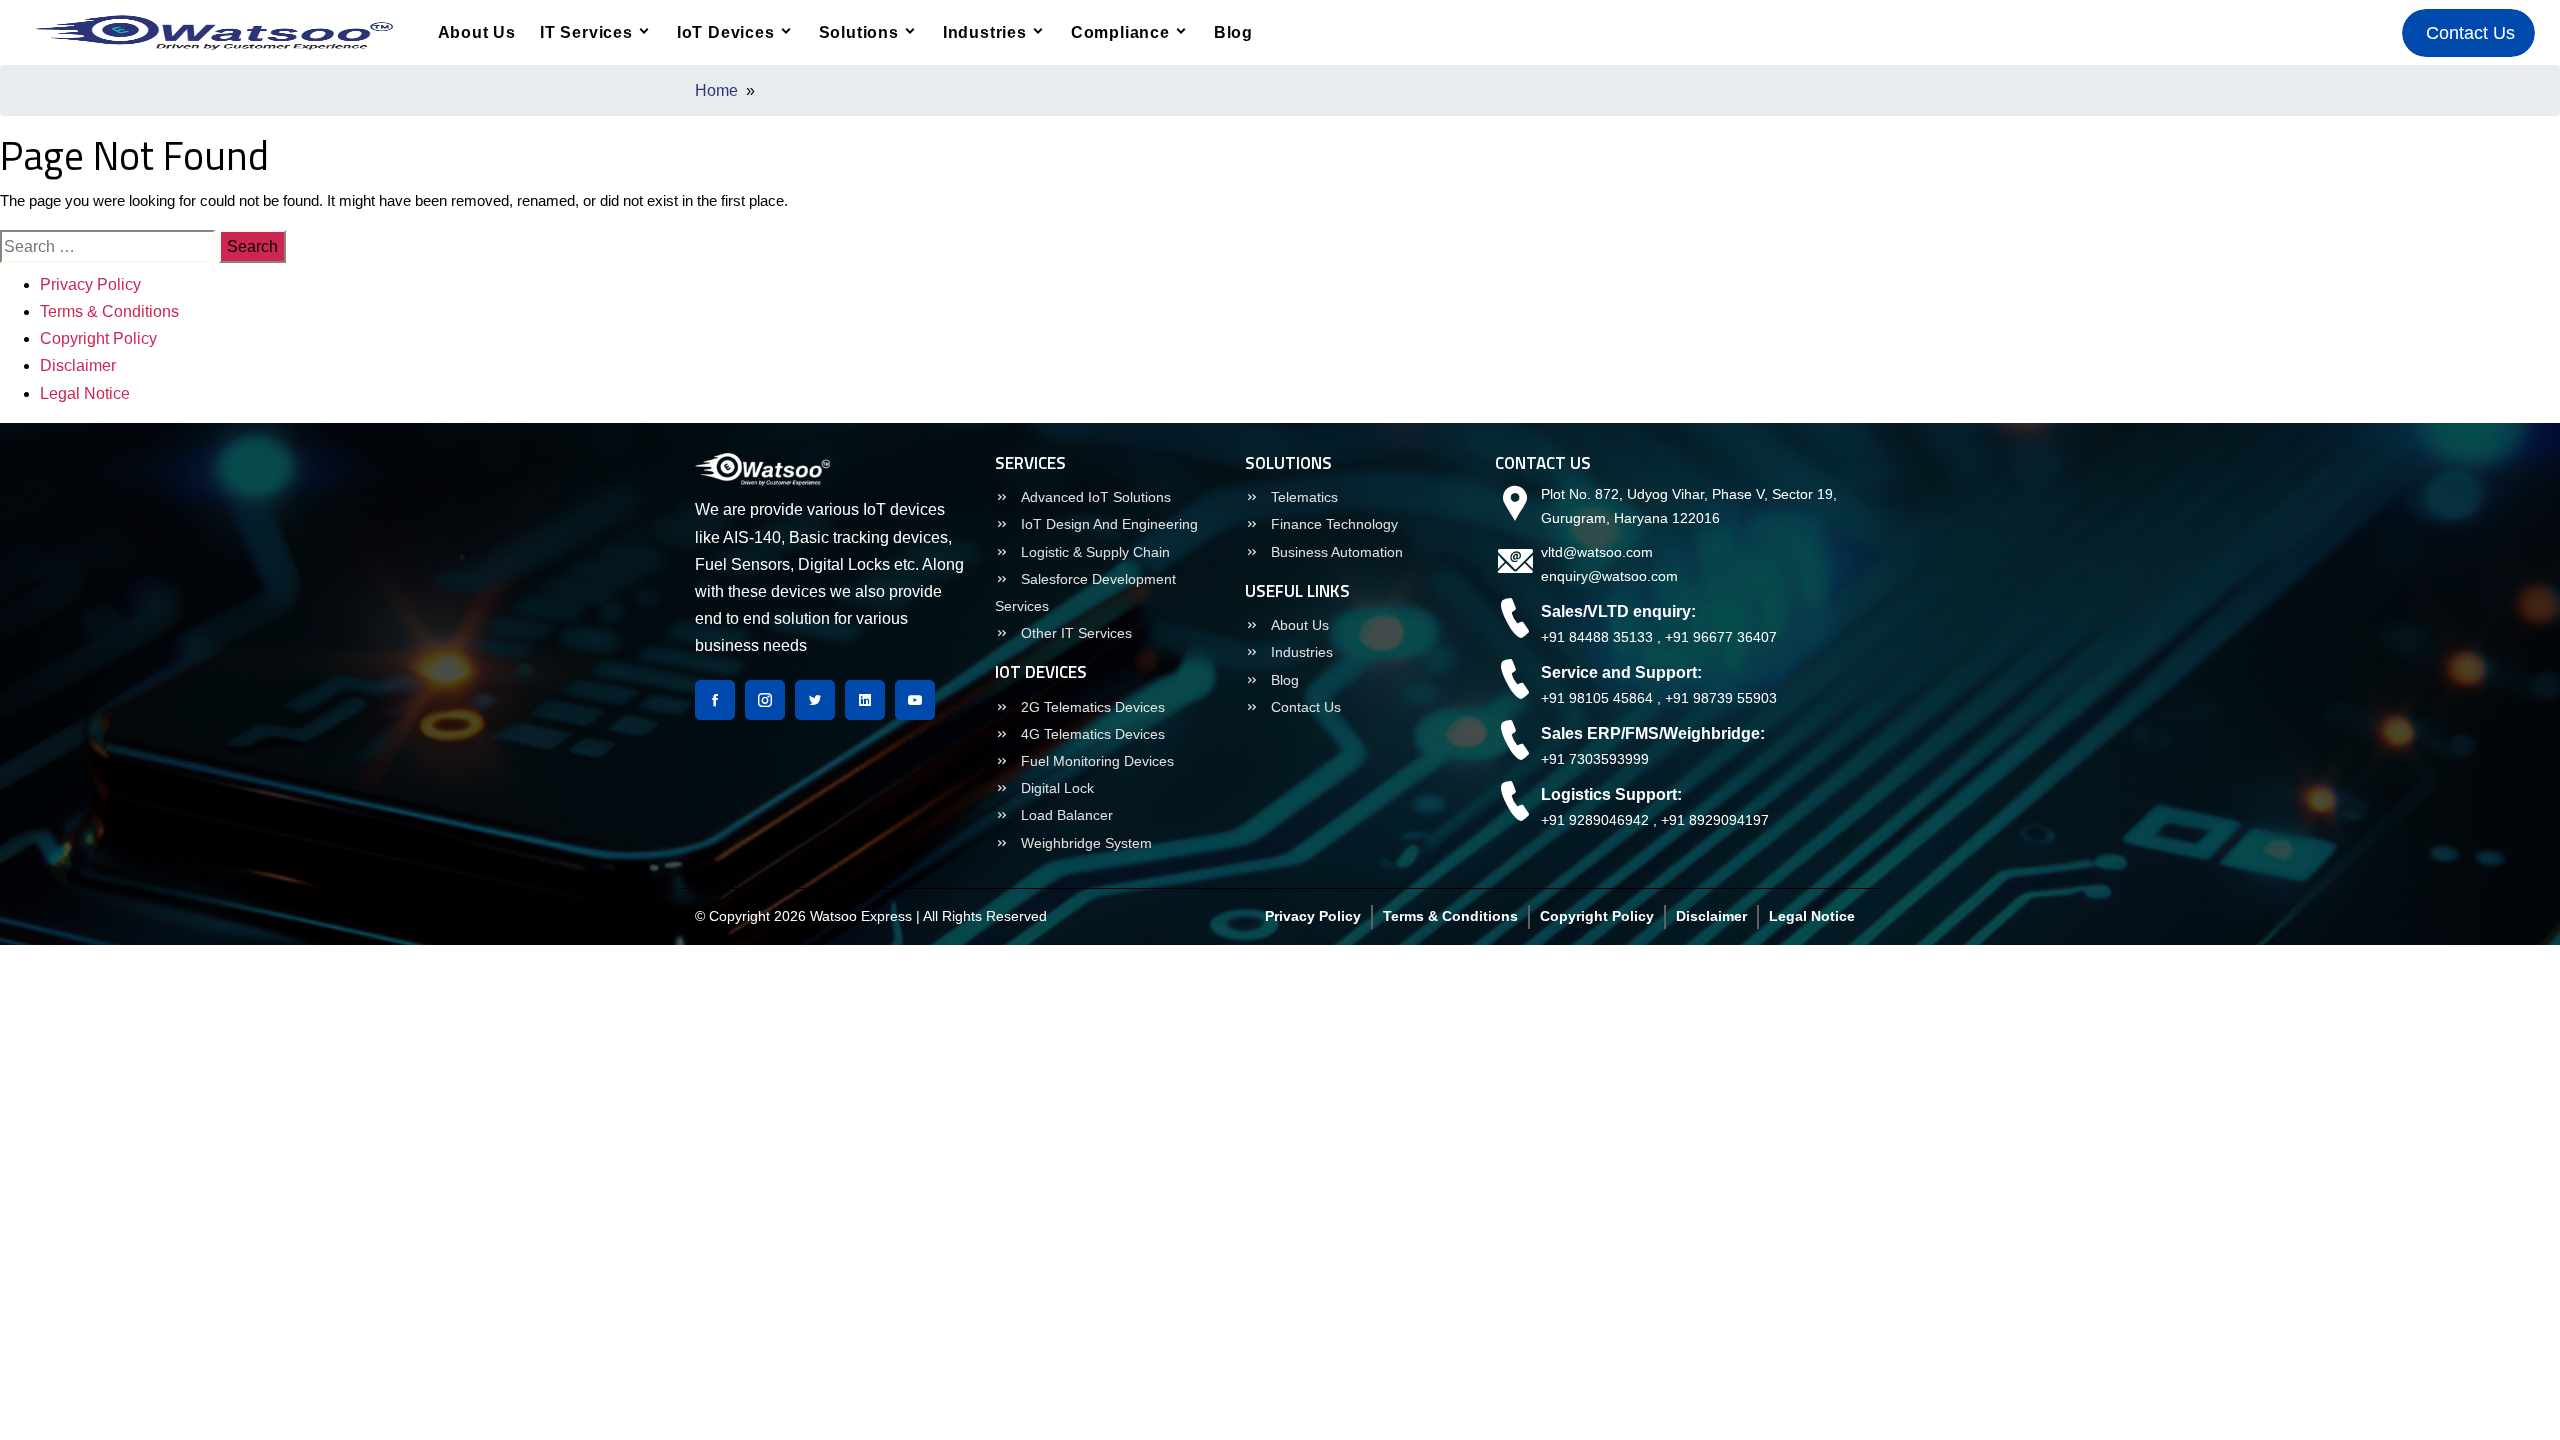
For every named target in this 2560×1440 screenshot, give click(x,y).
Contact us (1304, 707)
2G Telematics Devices (1091, 707)
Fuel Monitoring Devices (1095, 761)
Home (716, 90)
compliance (1120, 32)
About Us (477, 32)
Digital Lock (1055, 788)
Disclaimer (78, 365)
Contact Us (2473, 33)
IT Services (586, 32)
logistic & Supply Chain (1093, 552)
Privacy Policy (90, 284)
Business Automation (1335, 552)
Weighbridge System (1084, 843)
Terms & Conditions (109, 311)
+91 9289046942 (1595, 820)
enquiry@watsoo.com (1609, 576)
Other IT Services (1074, 633)
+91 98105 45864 (1597, 698)
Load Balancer (1065, 815)
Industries (985, 32)
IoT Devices (726, 32)
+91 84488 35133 (1597, 637)
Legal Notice (85, 393)
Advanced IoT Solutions (1094, 497)
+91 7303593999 (1595, 759)
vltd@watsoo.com (1597, 552)
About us (1298, 625)
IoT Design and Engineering (1107, 524)
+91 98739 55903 (1721, 698)
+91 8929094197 (1715, 820)
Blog (1233, 32)
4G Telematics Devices (1091, 734)
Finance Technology (1332, 524)
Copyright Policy (98, 338)
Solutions (859, 32)
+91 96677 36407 (1721, 637)
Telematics (1302, 497)
